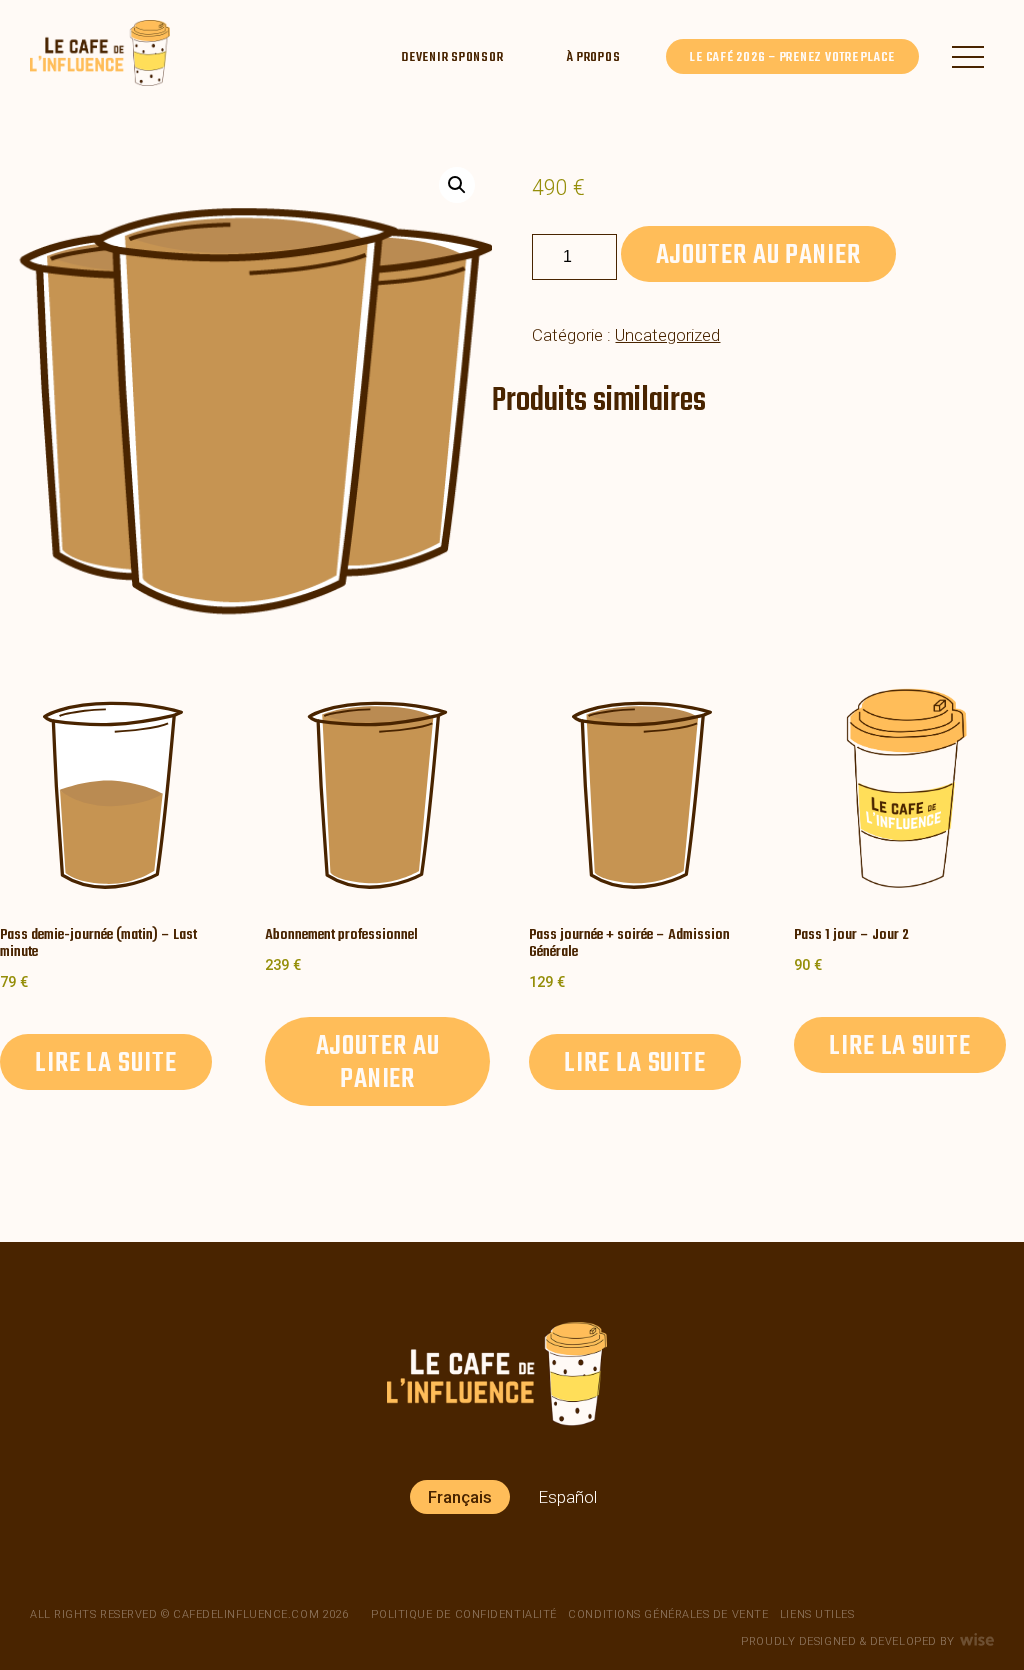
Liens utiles (817, 1614)
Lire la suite (106, 1063)
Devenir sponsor (452, 57)
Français (460, 1497)
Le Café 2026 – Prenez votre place (792, 57)
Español (567, 1497)
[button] (457, 185)
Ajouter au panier (758, 255)
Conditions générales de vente (668, 1614)
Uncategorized (667, 335)
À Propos (593, 57)
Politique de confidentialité (463, 1614)
